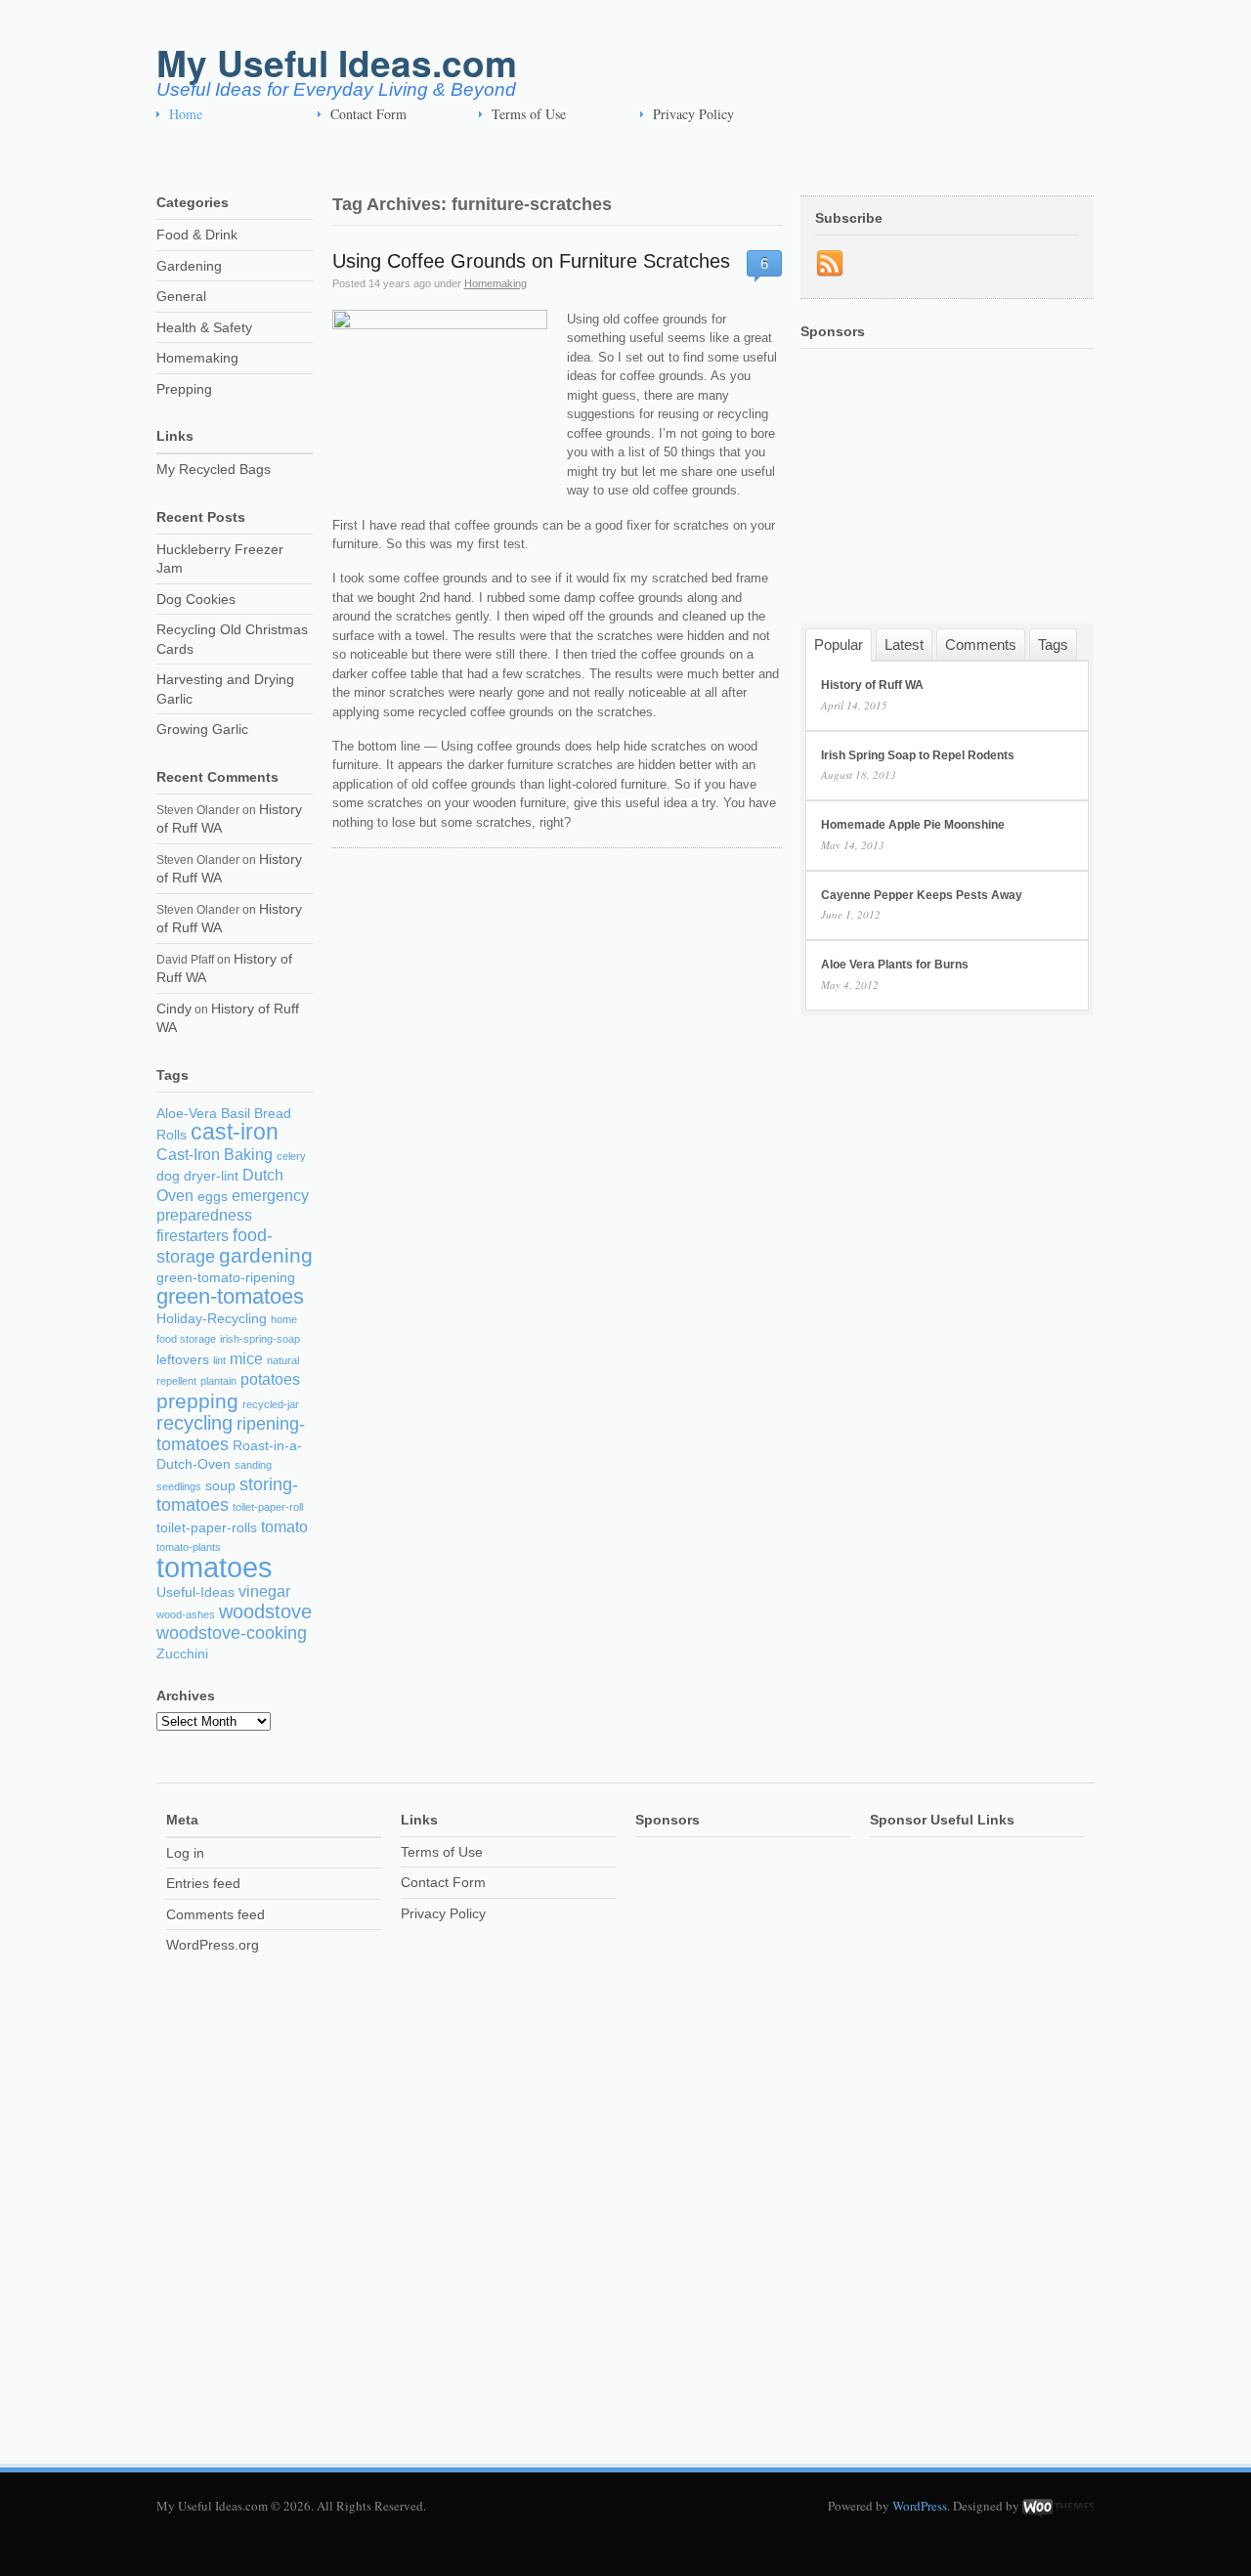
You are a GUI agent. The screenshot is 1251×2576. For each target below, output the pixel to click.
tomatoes (215, 1567)
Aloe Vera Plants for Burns (895, 965)
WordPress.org (213, 1945)
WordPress (920, 2506)
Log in (185, 1853)
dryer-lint (211, 1176)
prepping (197, 1401)
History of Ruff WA (872, 685)
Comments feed (216, 1914)
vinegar (264, 1591)
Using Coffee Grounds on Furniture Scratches (531, 261)
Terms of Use (529, 114)
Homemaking (496, 283)
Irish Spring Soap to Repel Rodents (918, 755)
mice (246, 1359)
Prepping (184, 389)
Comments (981, 644)
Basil (236, 1114)
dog (168, 1176)
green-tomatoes (230, 1296)
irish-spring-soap (260, 1339)
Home (186, 114)
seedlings (179, 1486)
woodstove (265, 1611)
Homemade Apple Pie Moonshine (913, 825)
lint (219, 1360)
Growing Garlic (202, 729)
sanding (253, 1465)
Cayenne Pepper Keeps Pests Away (922, 895)
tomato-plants (189, 1547)
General (181, 296)
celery (291, 1156)
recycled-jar (271, 1404)
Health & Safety (204, 327)
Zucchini (182, 1654)
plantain (218, 1381)
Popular (839, 644)
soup (220, 1486)
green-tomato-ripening (226, 1278)
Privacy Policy (693, 114)
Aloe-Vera (187, 1114)
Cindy (174, 1009)
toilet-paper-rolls (207, 1528)
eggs (213, 1197)
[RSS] (830, 264)
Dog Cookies (196, 599)
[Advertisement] (512, 157)
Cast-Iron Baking (215, 1155)
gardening (266, 1255)
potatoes (270, 1379)
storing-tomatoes (227, 1495)
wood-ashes (186, 1614)
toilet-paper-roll (268, 1507)
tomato (284, 1527)
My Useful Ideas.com (337, 62)
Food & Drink (197, 235)
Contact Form (368, 114)
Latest (904, 644)
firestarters (193, 1236)
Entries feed (203, 1883)
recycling (194, 1423)
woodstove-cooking (232, 1633)
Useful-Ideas (195, 1592)
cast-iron (235, 1132)
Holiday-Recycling (212, 1319)
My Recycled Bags (214, 469)
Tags (1053, 644)
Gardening (189, 266)
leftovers (183, 1360)
